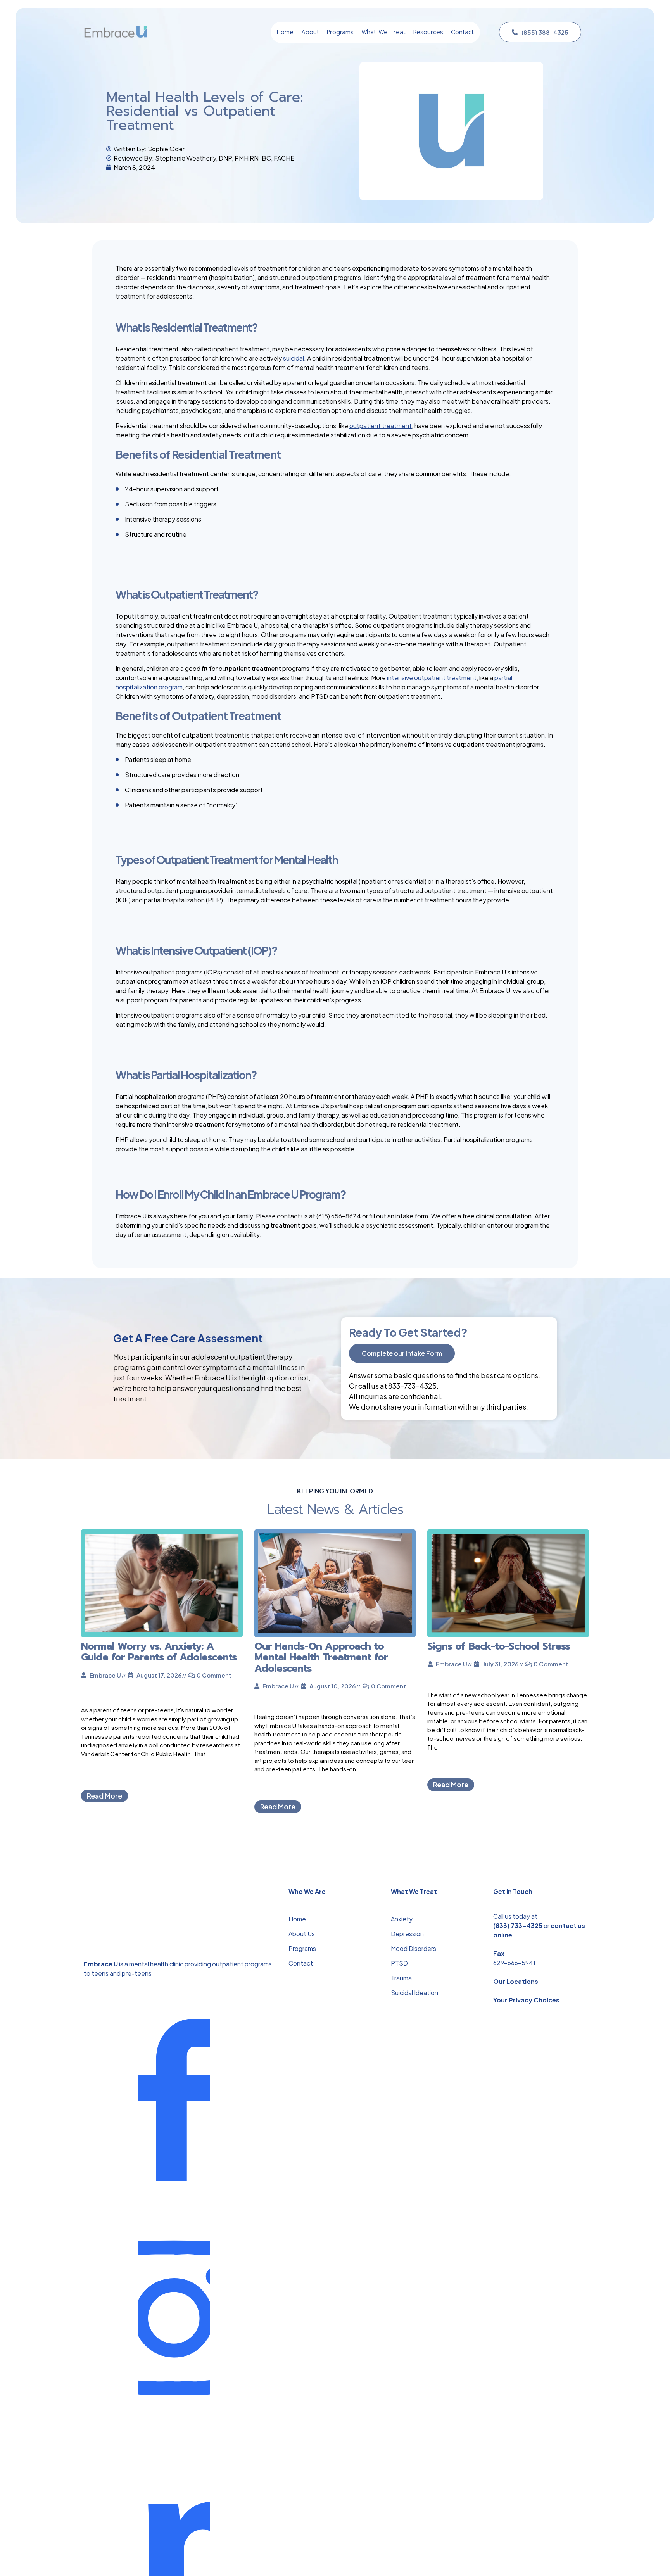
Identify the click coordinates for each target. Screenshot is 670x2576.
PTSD (399, 1963)
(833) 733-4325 (518, 1926)
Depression (407, 1934)
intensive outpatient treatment (432, 678)
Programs (302, 1948)
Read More (104, 1796)
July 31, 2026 (501, 1664)
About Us (302, 1934)
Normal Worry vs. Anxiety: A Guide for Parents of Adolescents (159, 1652)
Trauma (401, 1978)
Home (297, 1919)
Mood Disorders (414, 1948)
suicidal (294, 358)
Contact (301, 1963)
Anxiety (402, 1919)
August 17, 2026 (159, 1675)
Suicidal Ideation (414, 1993)
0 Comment (214, 1675)
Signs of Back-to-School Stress (499, 1646)
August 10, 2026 (332, 1686)
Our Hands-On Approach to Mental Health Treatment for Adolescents (321, 1657)
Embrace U (105, 1675)
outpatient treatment (381, 426)
